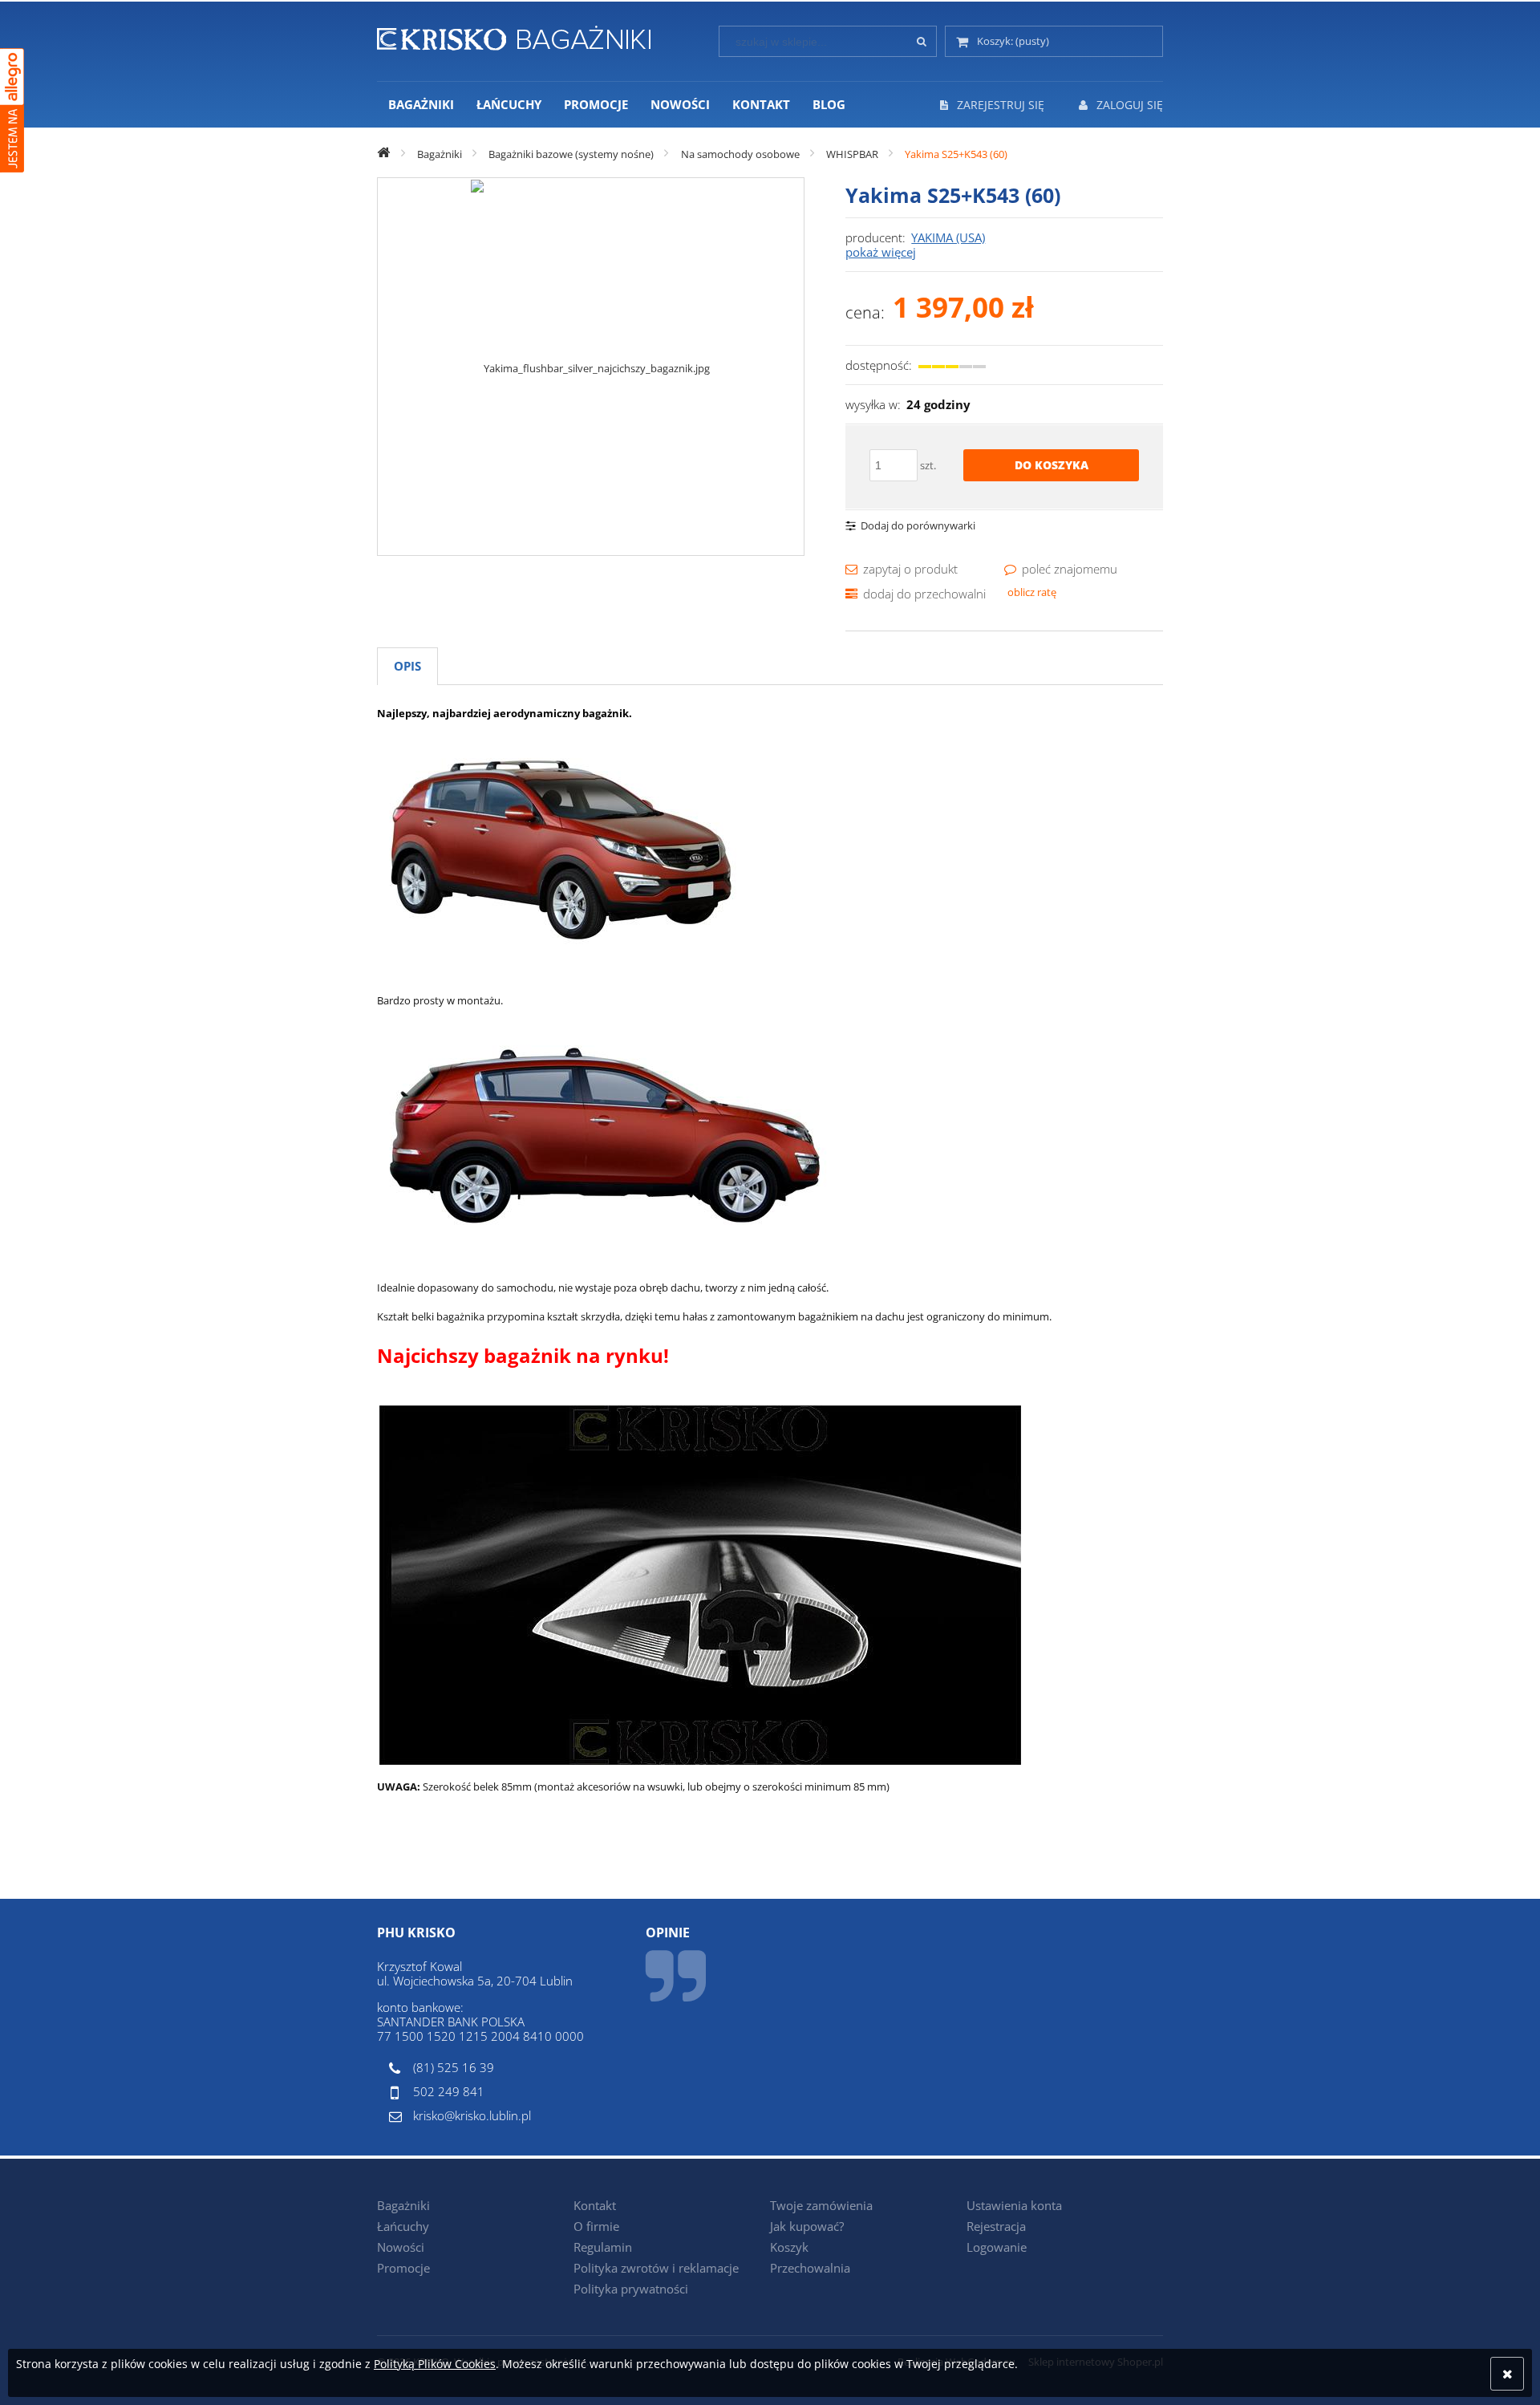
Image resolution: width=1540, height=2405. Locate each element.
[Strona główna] (514, 35)
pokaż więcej (881, 252)
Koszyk (789, 2247)
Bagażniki (403, 2205)
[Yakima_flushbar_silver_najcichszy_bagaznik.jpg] (590, 367)
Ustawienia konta (1014, 2205)
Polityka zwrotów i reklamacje (656, 2268)
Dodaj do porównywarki (918, 525)
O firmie (596, 2226)
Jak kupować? (807, 2226)
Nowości (401, 2247)
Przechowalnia (810, 2268)
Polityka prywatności (631, 2289)
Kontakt (595, 2205)
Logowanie (997, 2247)
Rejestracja (996, 2226)
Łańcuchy (403, 2226)
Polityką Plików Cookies (435, 2364)
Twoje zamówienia (821, 2205)
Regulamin (603, 2247)
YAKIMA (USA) (948, 237)
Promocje (403, 2268)
